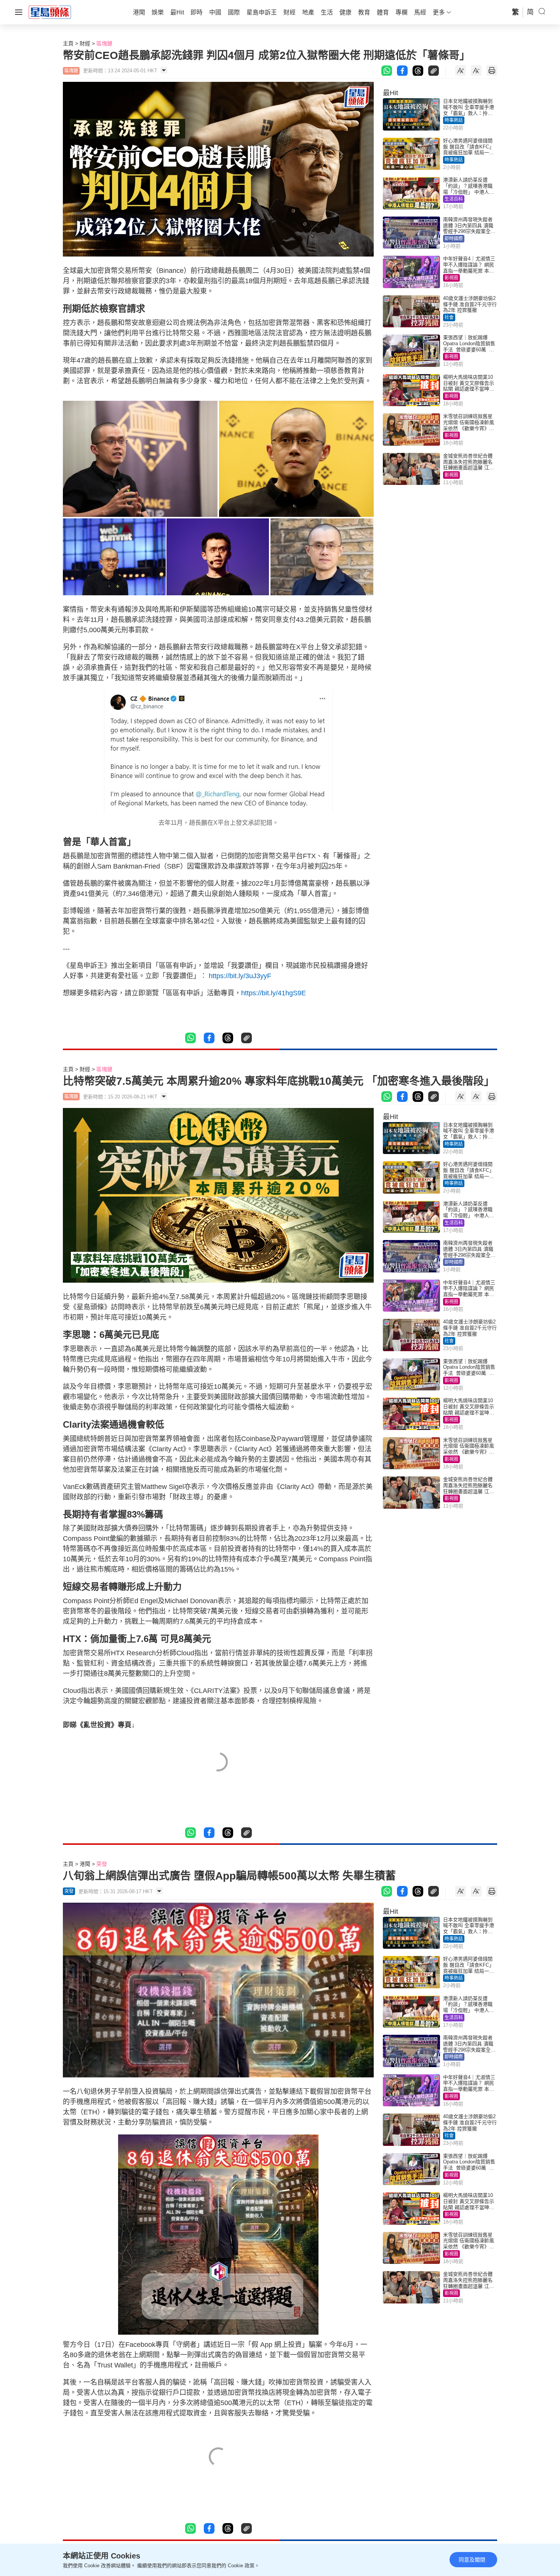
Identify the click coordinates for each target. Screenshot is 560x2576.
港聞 (85, 1864)
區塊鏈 (104, 43)
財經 (85, 43)
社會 (449, 317)
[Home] (50, 12)
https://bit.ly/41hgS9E (274, 993)
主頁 (68, 43)
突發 (102, 1864)
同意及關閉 (472, 2560)
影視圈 (451, 278)
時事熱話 (454, 120)
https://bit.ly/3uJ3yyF (240, 976)
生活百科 (454, 199)
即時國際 (454, 239)
